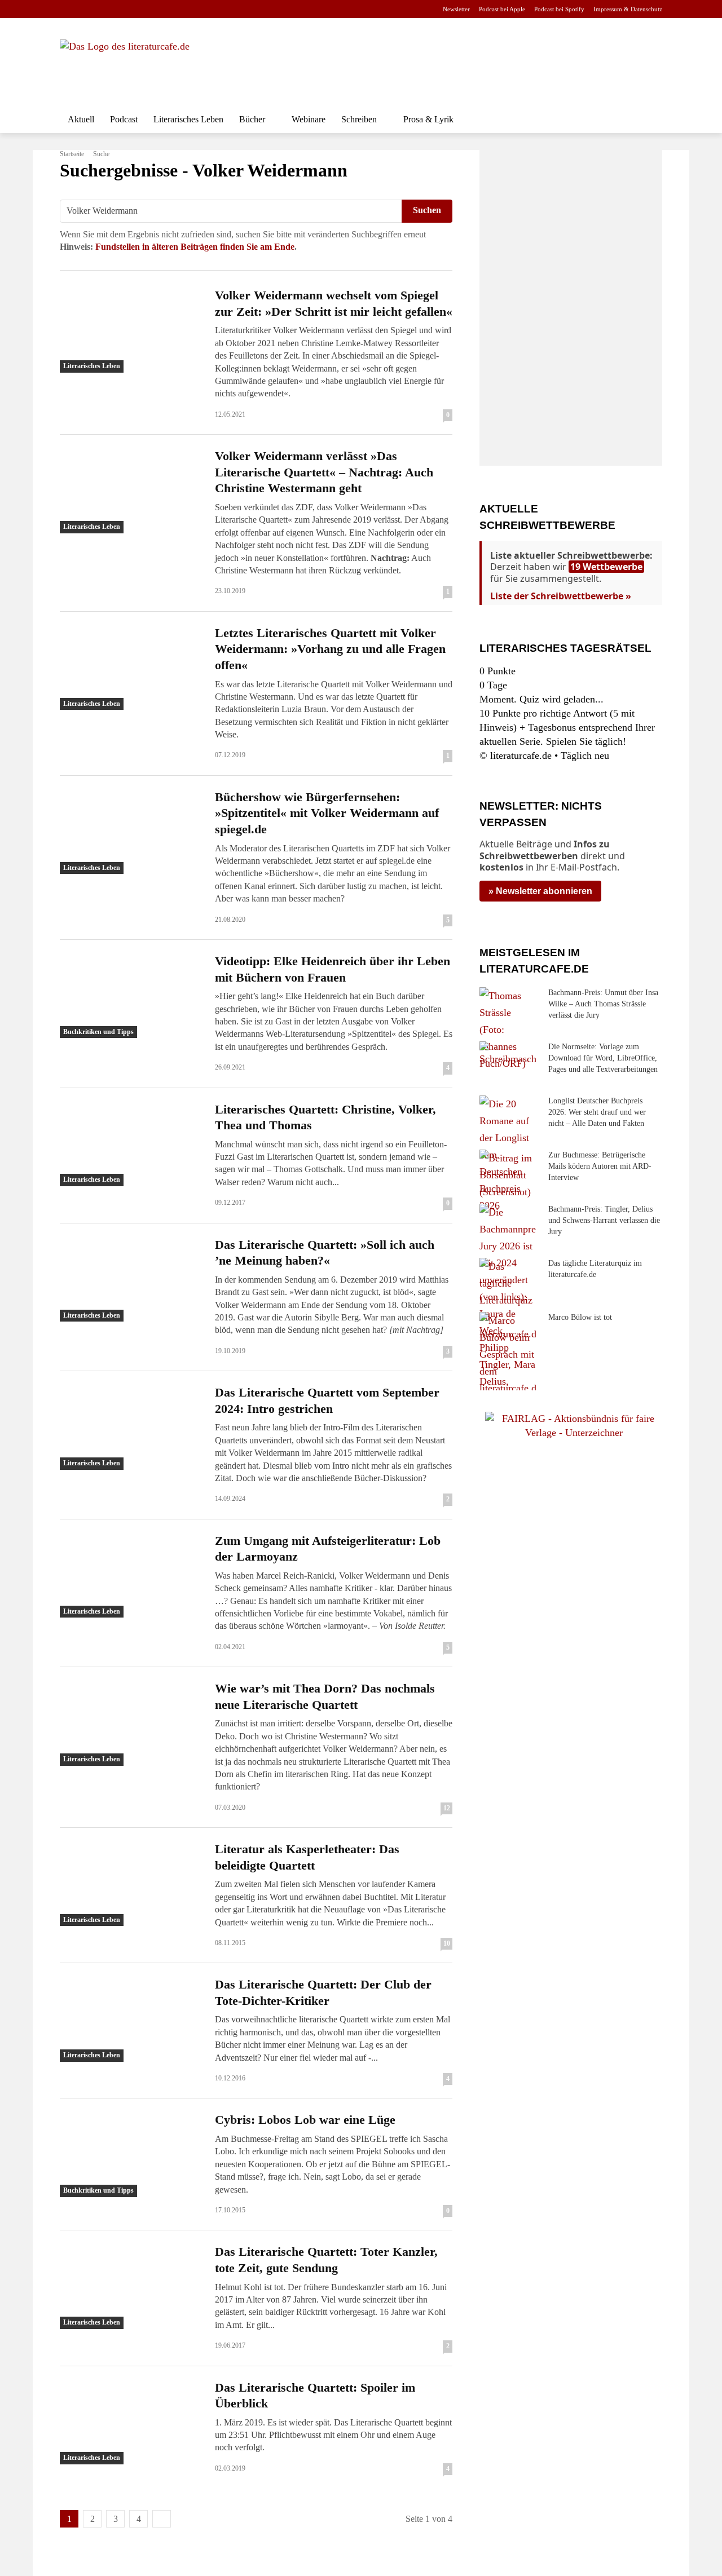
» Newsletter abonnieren (540, 891)
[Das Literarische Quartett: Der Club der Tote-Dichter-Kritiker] (131, 2019)
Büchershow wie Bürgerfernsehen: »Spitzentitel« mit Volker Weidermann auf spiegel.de (327, 813)
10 (447, 1943)
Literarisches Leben (92, 366)
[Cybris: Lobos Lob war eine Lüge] (131, 2154)
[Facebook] (67, 9)
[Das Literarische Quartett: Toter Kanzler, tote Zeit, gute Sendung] (131, 2286)
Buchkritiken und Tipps (98, 1032)
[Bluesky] (157, 9)
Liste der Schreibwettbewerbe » (561, 596)
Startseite (72, 154)
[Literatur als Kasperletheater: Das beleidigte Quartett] (131, 1884)
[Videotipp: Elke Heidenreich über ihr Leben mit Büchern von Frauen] (131, 996)
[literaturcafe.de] (142, 65)
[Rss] (192, 9)
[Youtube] (103, 9)
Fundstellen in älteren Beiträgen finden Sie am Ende (195, 247)
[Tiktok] (121, 9)
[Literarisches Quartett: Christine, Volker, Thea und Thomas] (131, 1144)
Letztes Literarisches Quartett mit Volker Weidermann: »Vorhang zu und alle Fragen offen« (330, 649)
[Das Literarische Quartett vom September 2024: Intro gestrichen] (131, 1427)
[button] (649, 120)
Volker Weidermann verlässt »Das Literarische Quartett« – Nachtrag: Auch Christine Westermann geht (324, 472)
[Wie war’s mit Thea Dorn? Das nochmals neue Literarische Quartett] (131, 1723)
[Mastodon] (175, 9)
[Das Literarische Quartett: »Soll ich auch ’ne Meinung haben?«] (131, 1279)
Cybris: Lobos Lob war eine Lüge (305, 2120)
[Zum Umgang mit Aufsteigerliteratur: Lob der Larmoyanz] (131, 1575)
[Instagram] (85, 9)
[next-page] (162, 2519)
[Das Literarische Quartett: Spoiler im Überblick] (131, 2422)
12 (447, 1808)
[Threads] (138, 9)
